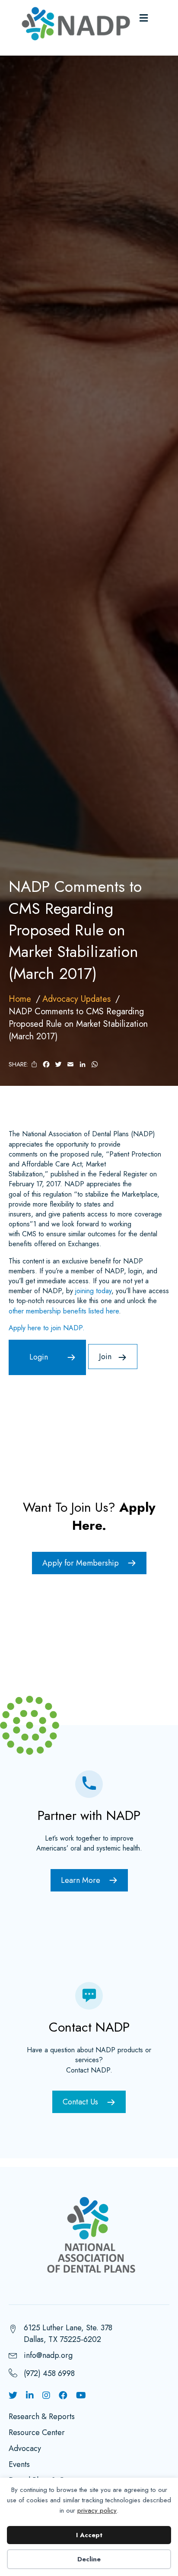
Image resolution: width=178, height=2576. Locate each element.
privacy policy (97, 2510)
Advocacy (25, 2449)
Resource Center (37, 2433)
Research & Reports (42, 2417)
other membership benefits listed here (64, 1311)
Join (105, 1357)
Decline (89, 2559)
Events (19, 2465)
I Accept (89, 2535)
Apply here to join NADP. (47, 1328)
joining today (93, 1291)
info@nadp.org (48, 2355)
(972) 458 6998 (49, 2373)
